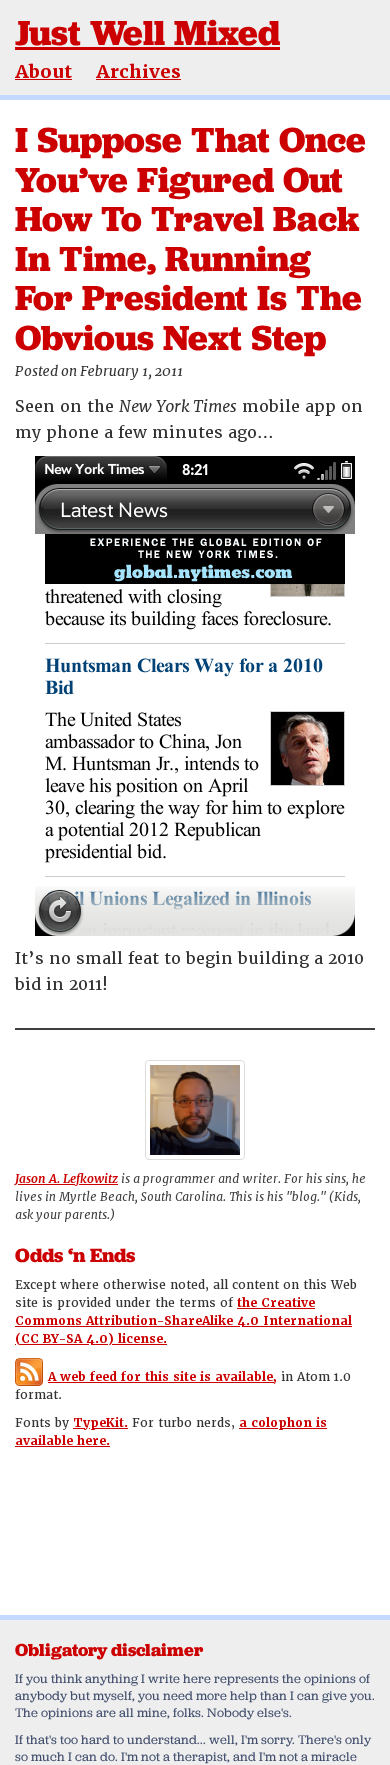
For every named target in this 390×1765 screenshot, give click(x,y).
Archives (138, 71)
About (43, 71)
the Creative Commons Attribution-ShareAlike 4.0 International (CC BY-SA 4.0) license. (183, 1321)
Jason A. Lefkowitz (66, 1179)
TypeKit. (100, 1423)
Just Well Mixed (147, 32)
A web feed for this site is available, (162, 1377)
